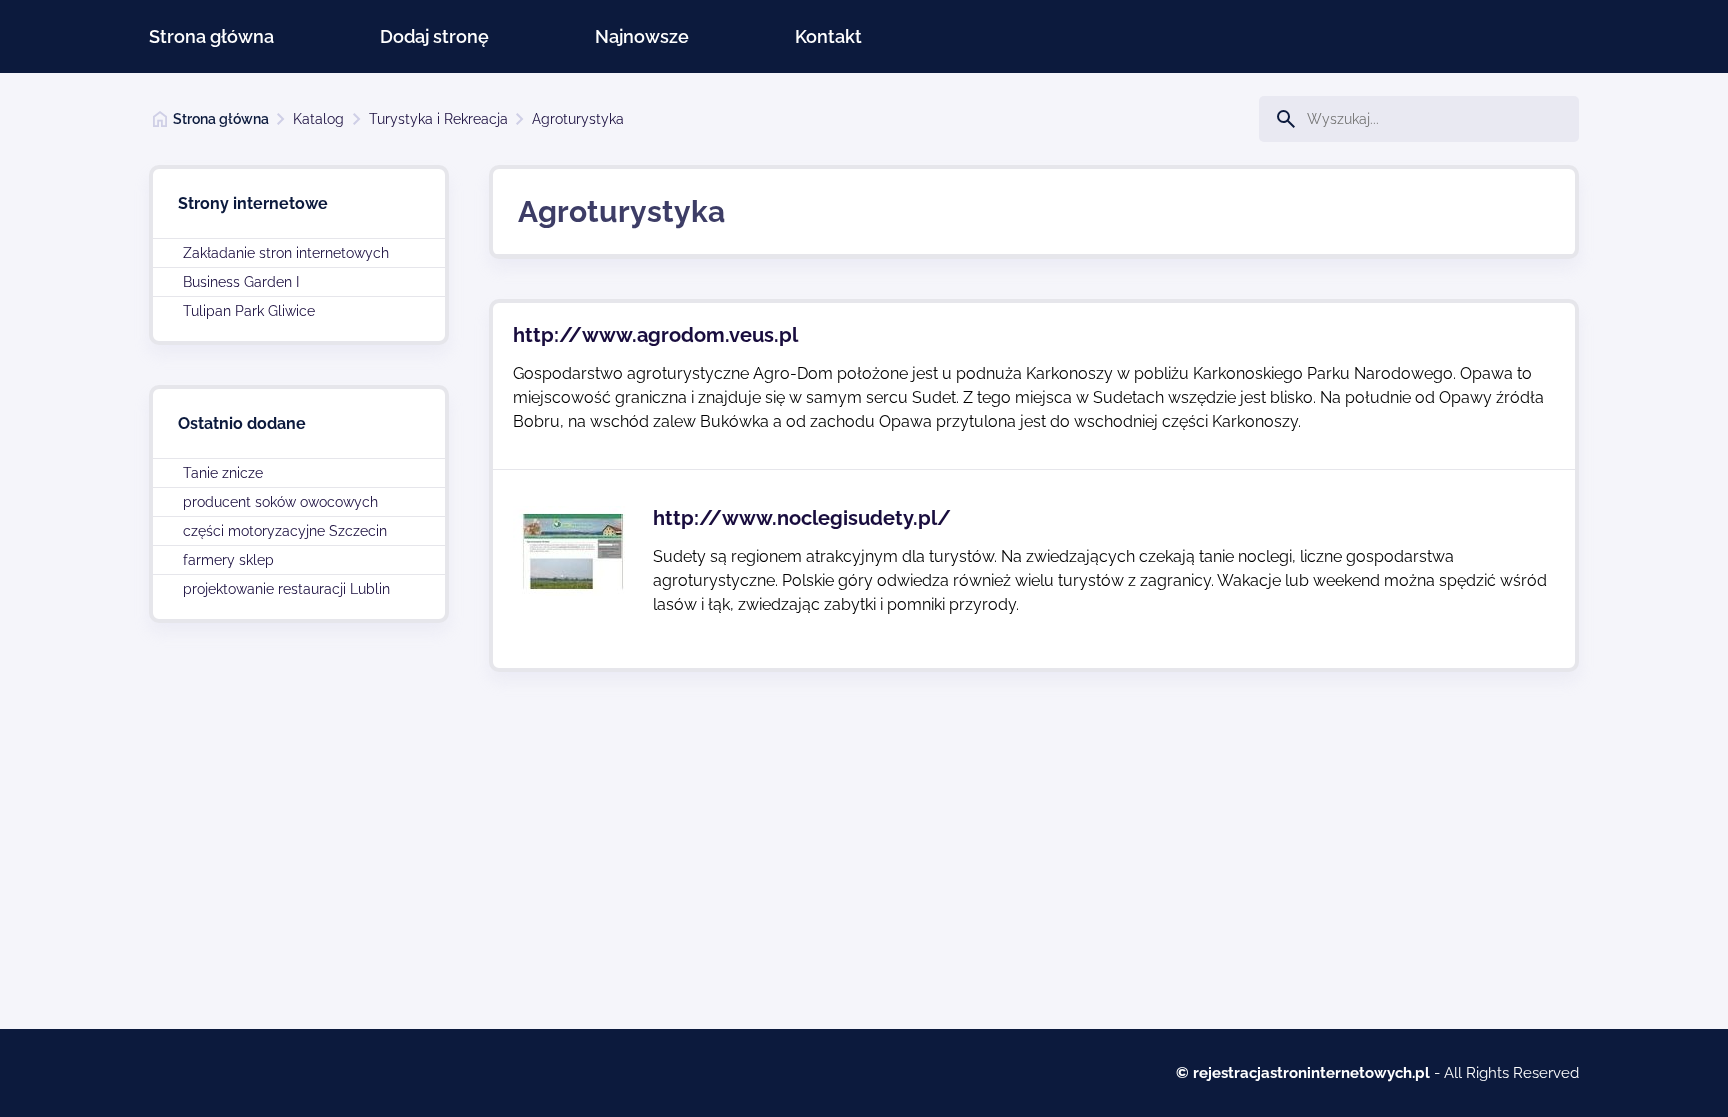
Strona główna (211, 36)
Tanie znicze (223, 473)
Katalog (318, 119)
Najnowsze (642, 36)
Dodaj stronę (434, 36)
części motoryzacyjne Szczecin (285, 531)
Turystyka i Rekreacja (438, 119)
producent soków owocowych (280, 502)
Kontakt (828, 36)
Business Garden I (241, 282)
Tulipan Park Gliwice (249, 311)
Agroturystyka (578, 119)
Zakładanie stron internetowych (286, 253)
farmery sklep (228, 560)
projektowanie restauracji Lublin (286, 589)
